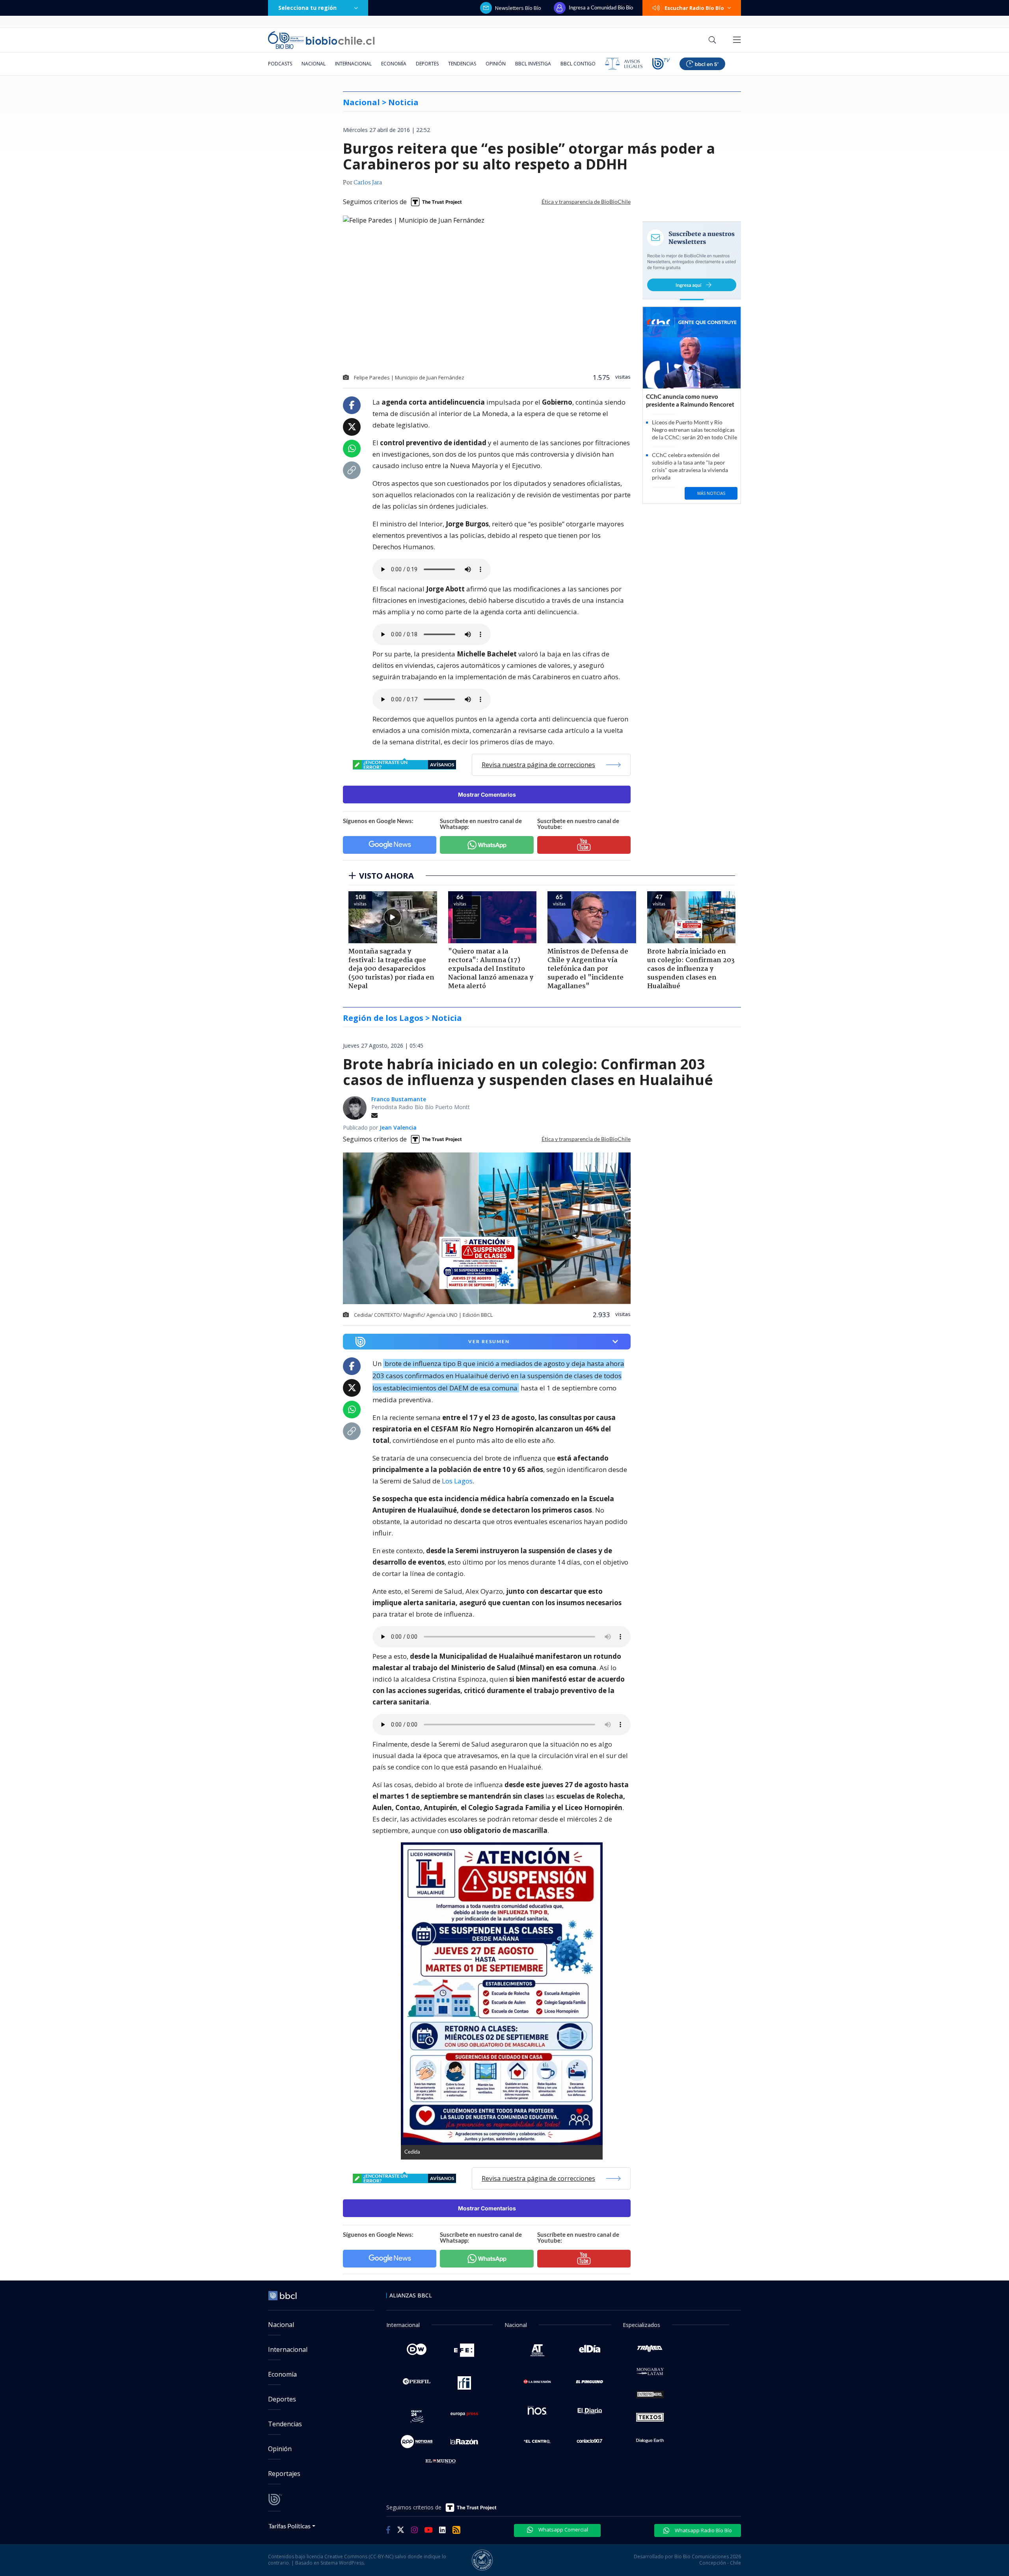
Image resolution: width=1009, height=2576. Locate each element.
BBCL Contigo (578, 64)
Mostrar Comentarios (487, 795)
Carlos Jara (368, 183)
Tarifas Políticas (289, 2526)
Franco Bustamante (399, 1099)
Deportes (427, 64)
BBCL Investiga (533, 64)
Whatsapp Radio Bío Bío (703, 2530)
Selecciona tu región (307, 8)
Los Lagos (457, 1481)
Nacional (314, 64)
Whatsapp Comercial (563, 2530)
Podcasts (280, 64)
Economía (394, 64)
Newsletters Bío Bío (518, 8)
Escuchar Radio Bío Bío (694, 8)
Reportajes (284, 2474)
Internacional (353, 64)
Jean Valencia (398, 1127)
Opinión (496, 64)
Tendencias (462, 64)
